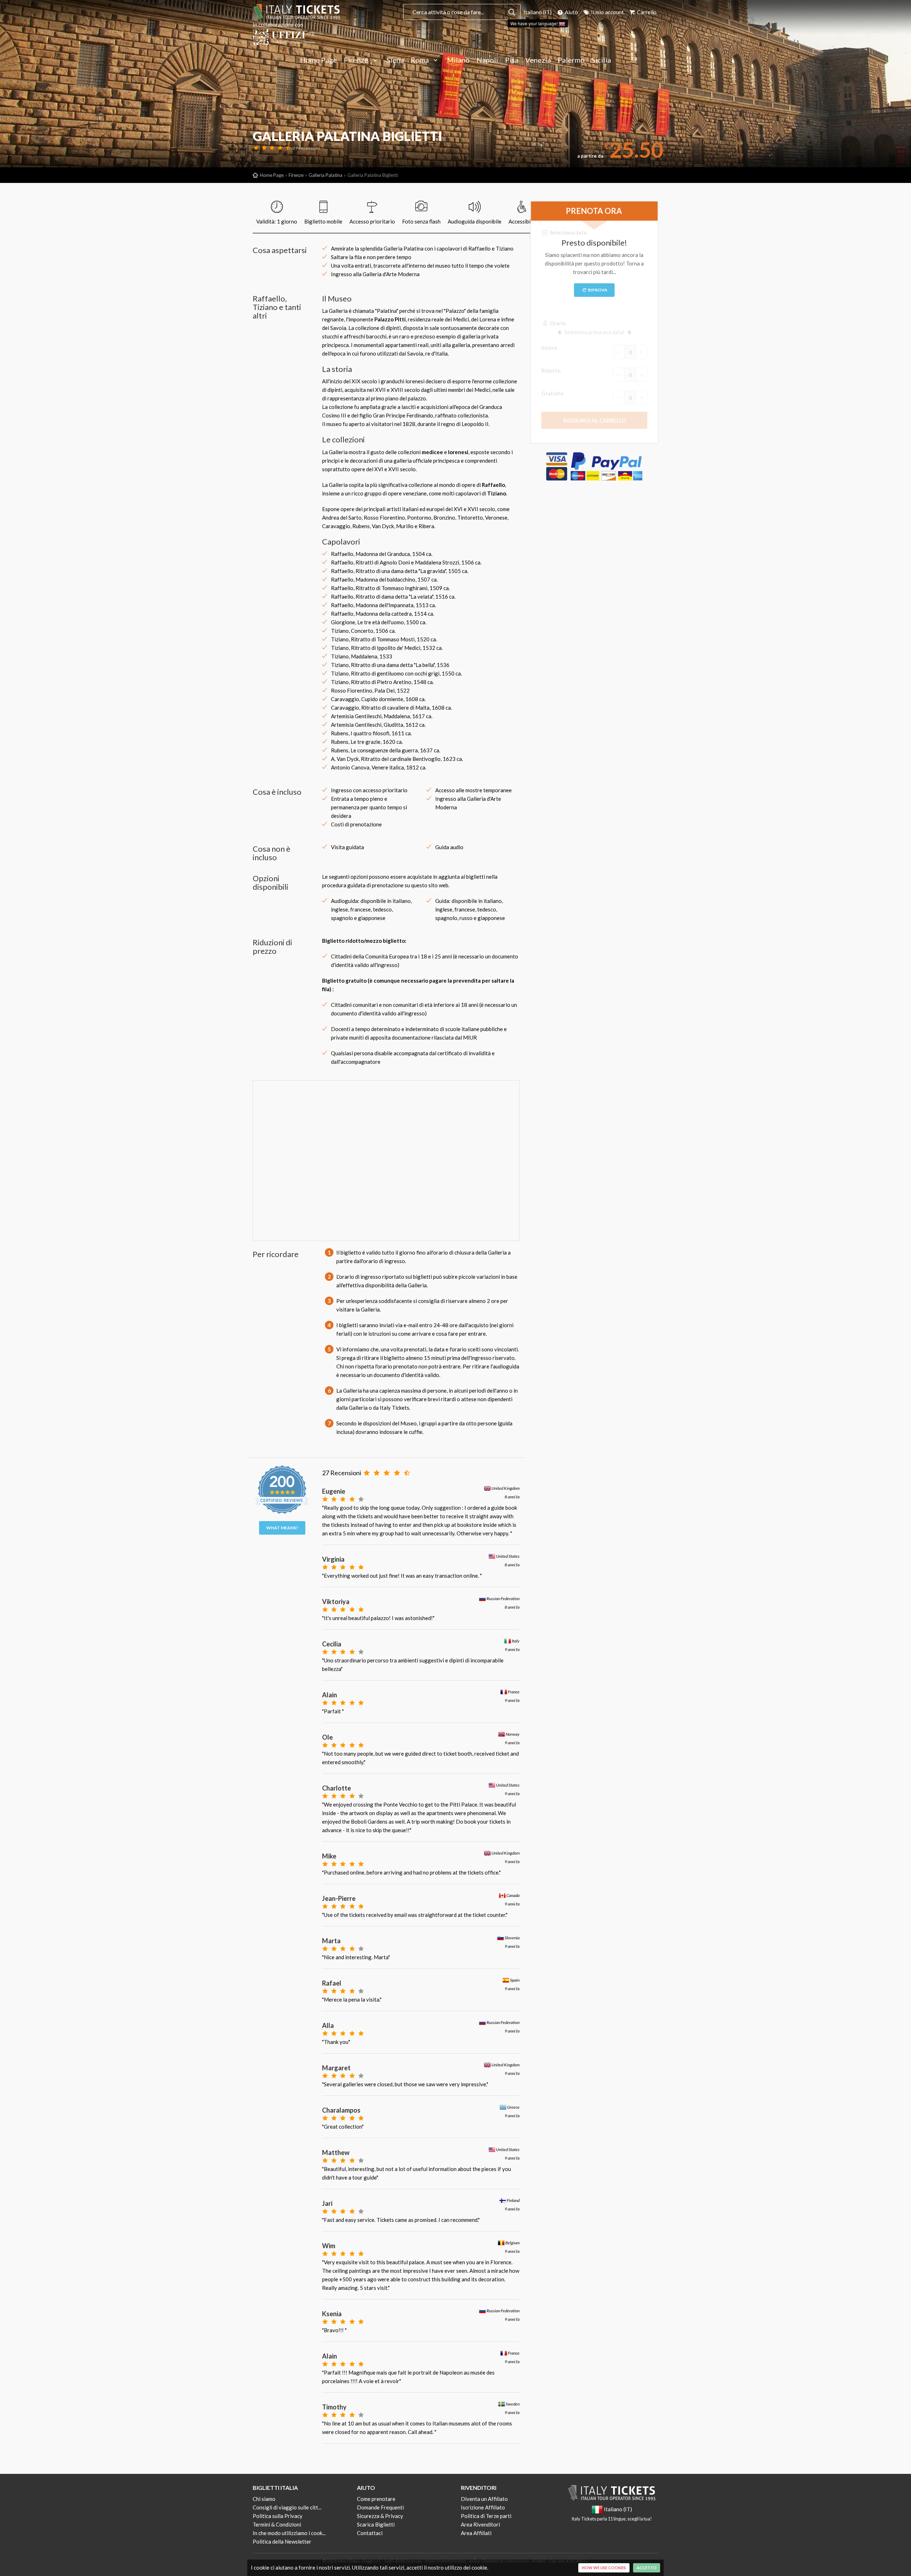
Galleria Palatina (325, 175)
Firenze (357, 60)
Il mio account (607, 12)
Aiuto (571, 12)
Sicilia (601, 60)
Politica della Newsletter (282, 2541)
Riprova (597, 290)
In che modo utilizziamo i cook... (289, 2533)
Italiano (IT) (538, 12)
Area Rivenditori (480, 2524)
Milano (458, 60)
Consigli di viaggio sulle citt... (287, 2507)
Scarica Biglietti (376, 2524)
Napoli (487, 60)
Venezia (538, 60)
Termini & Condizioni (277, 2524)
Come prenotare (376, 2499)
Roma (420, 60)
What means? (282, 1528)
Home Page (318, 60)
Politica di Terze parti (486, 2516)
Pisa (512, 60)
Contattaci (370, 2533)
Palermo (571, 60)
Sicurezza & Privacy (380, 2516)
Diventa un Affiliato (484, 2499)
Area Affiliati (476, 2533)
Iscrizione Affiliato (483, 2507)
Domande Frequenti (380, 2507)
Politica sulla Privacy (278, 2516)
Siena (395, 60)
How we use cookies (604, 2568)
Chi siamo (264, 2499)
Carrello (646, 12)
